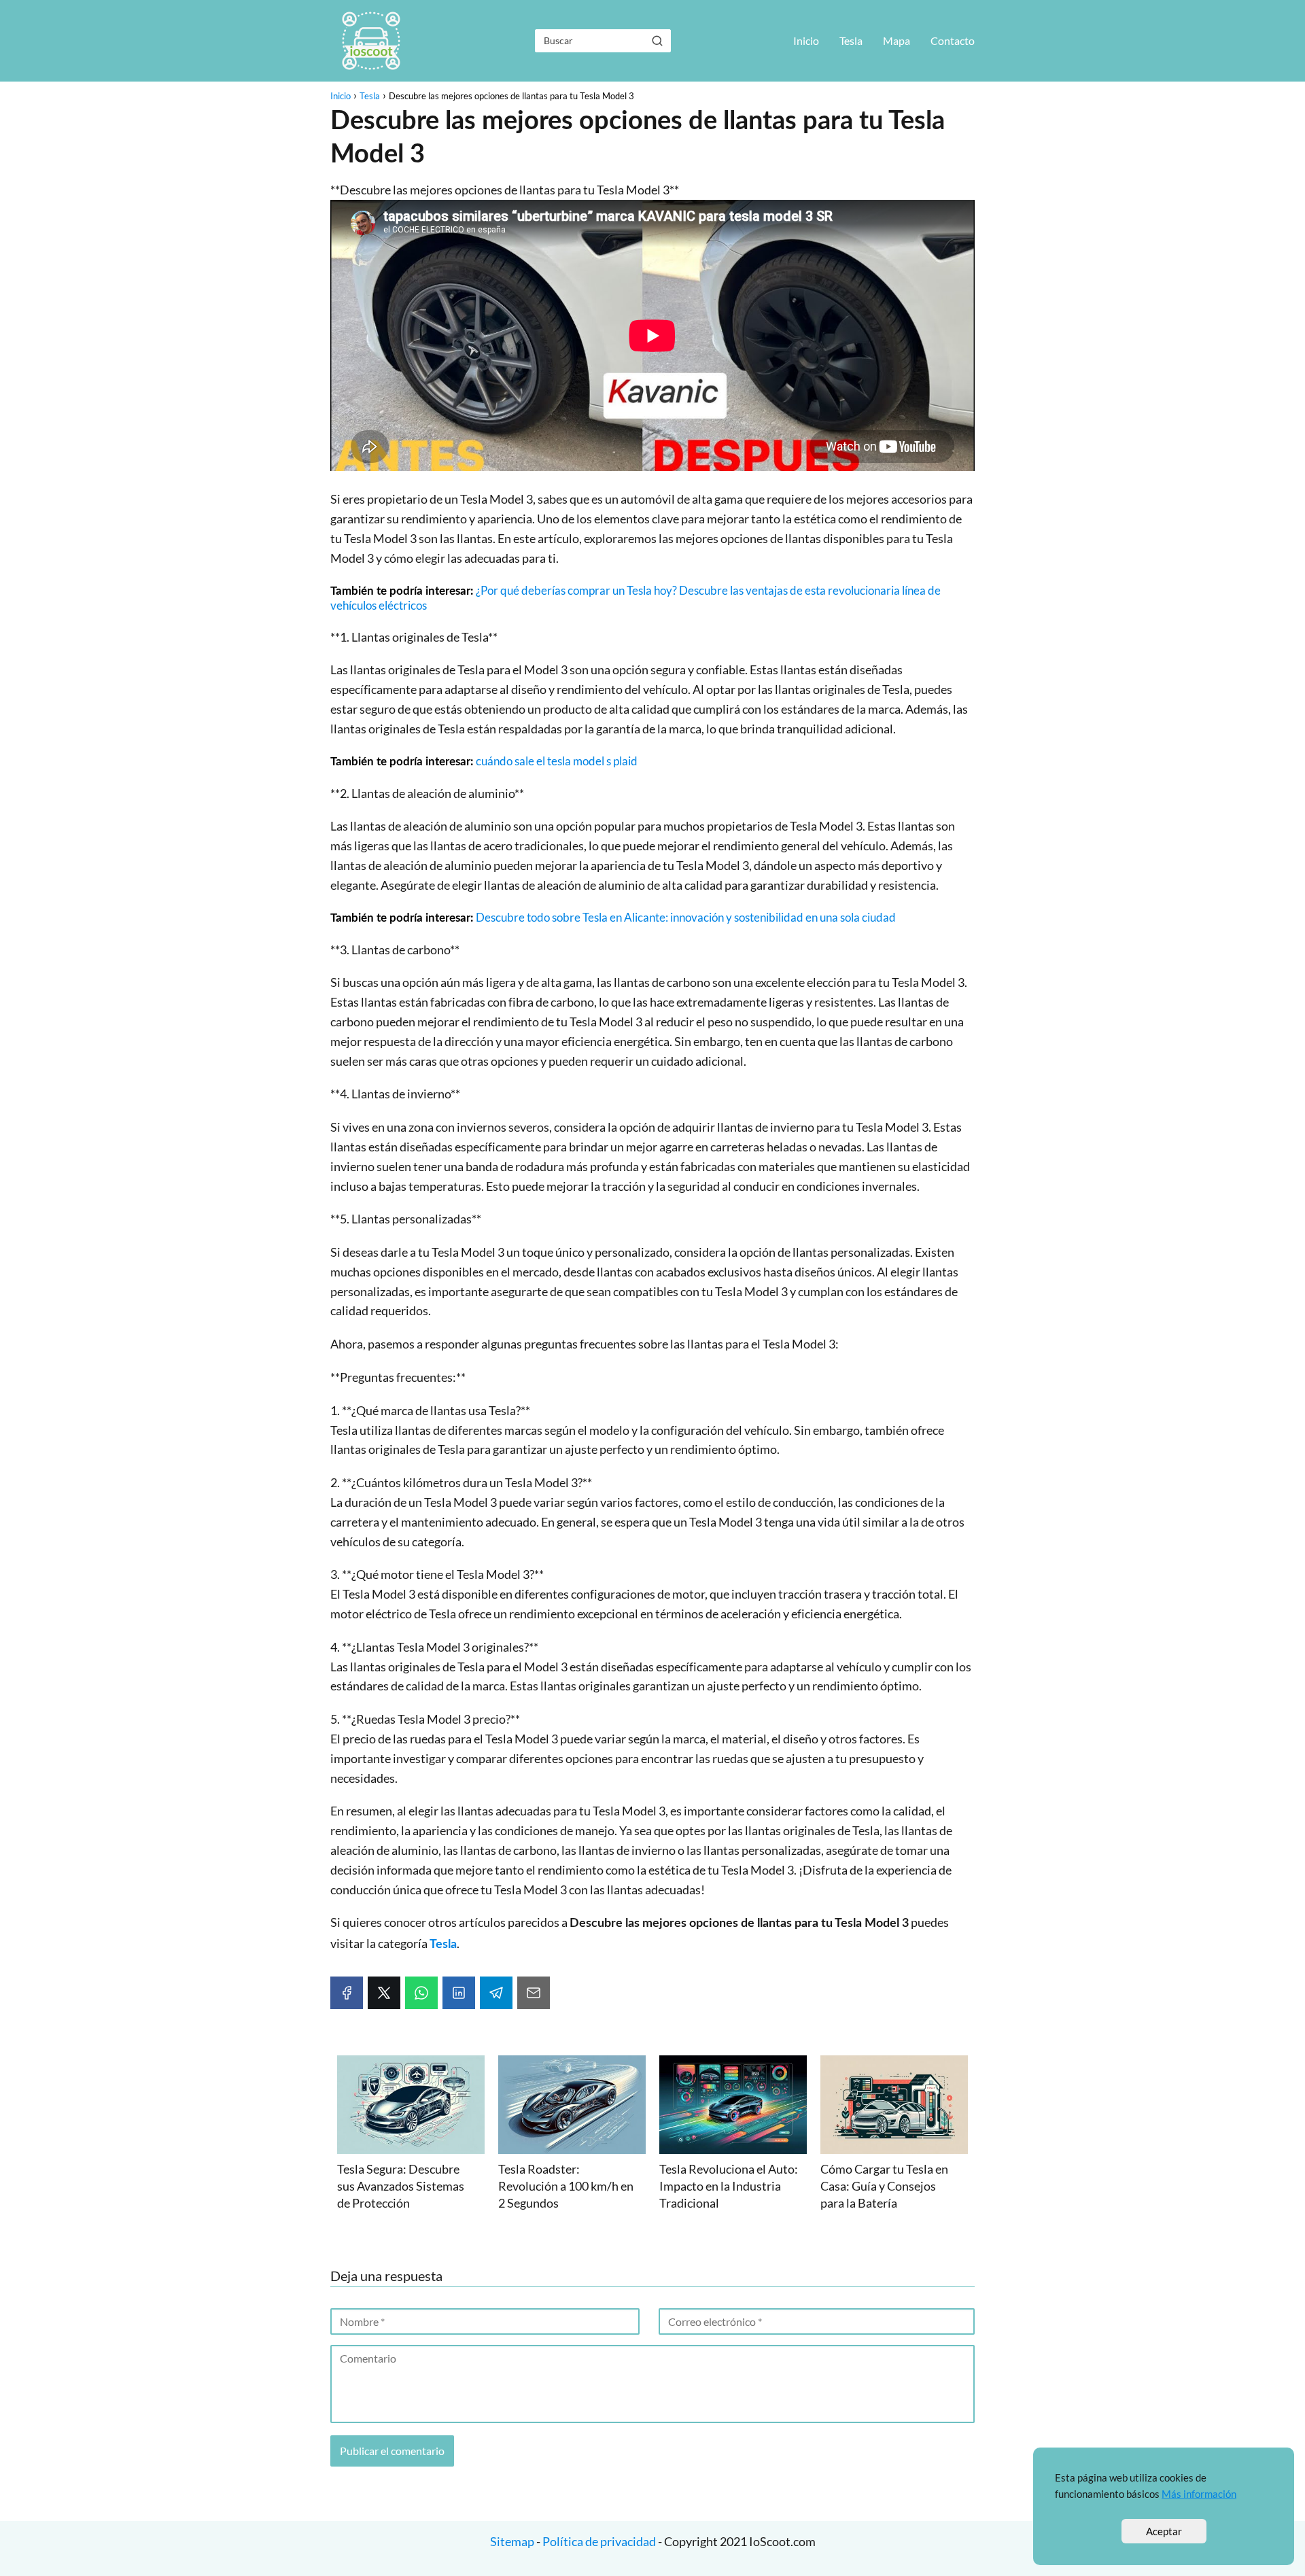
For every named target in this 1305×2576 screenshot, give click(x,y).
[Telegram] (496, 1993)
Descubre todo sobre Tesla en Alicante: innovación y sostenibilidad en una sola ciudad (686, 917)
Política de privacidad (599, 2541)
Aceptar (1164, 2531)
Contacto (953, 40)
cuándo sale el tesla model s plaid (557, 761)
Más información (1199, 2494)
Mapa (897, 40)
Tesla (851, 40)
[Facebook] (347, 1993)
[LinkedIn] (459, 1993)
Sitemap (513, 2541)
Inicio (806, 40)
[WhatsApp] (421, 1993)
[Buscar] (657, 40)
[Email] (534, 1993)
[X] (384, 1993)
